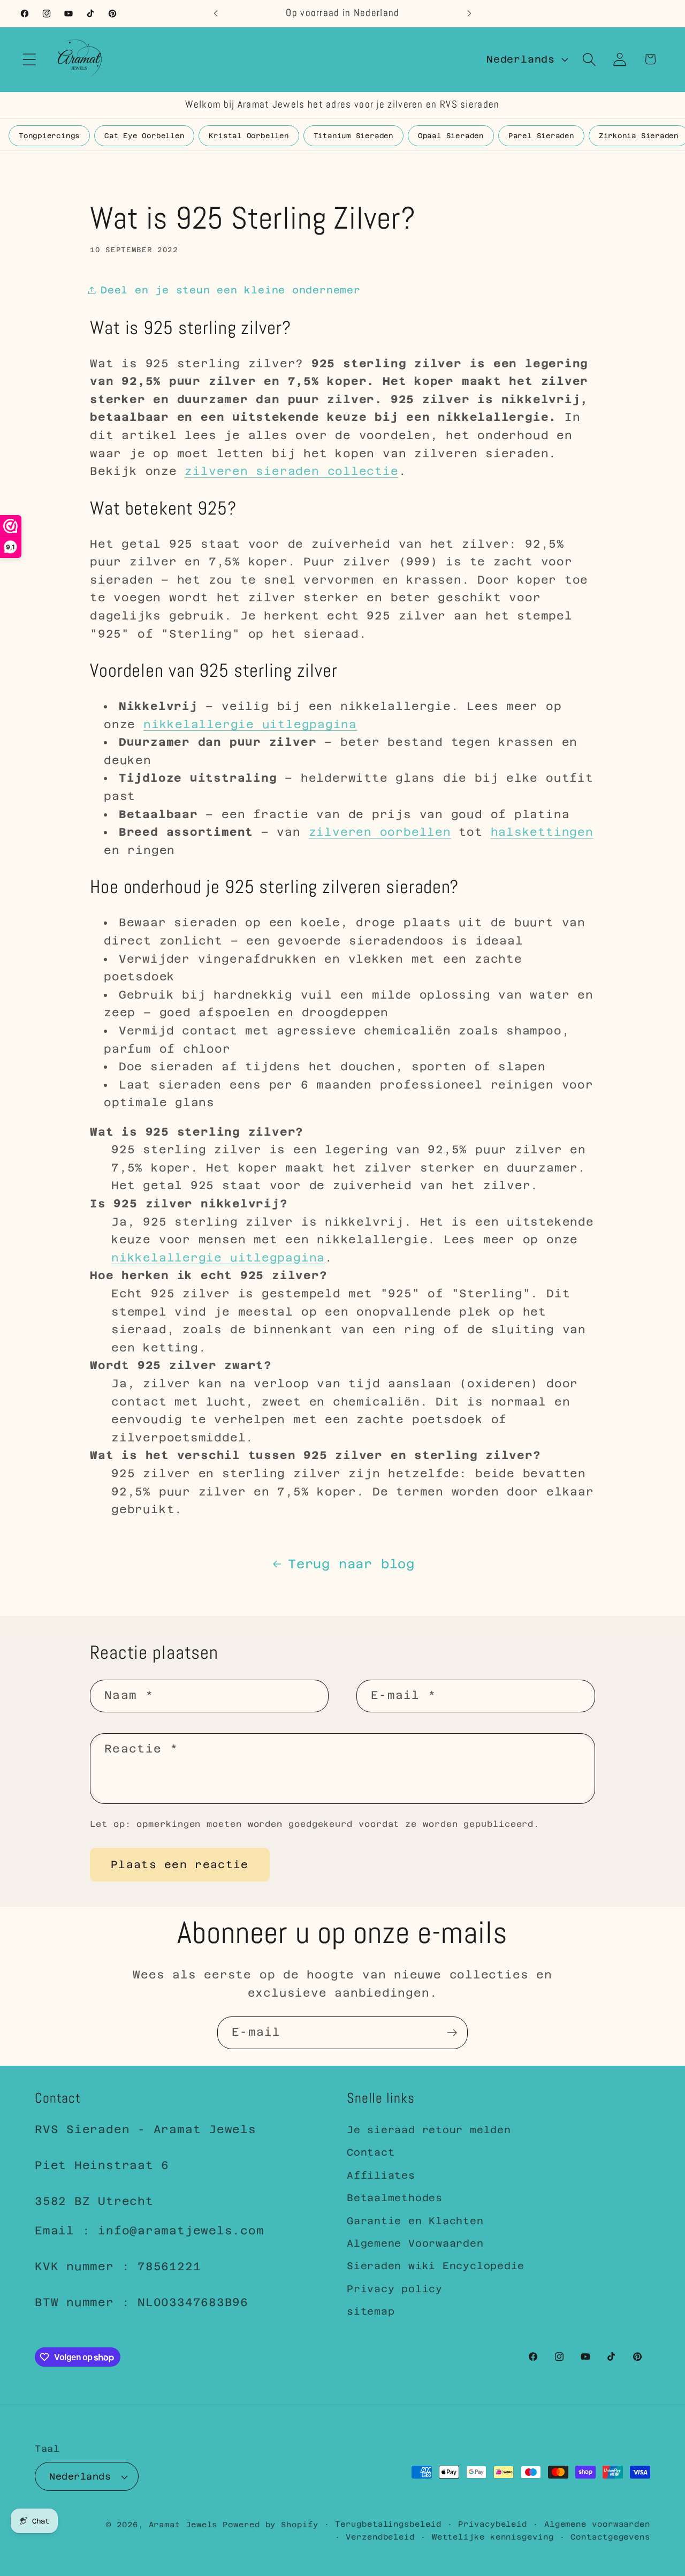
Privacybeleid (493, 2524)
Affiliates (381, 2175)
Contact (371, 2153)
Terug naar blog (351, 1564)
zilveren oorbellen (380, 832)
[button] (29, 59)
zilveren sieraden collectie (291, 471)
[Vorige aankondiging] (216, 13)
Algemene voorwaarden (597, 2524)
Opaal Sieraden (451, 136)
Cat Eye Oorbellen (144, 136)
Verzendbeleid (380, 2537)
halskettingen (542, 832)
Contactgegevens (610, 2537)
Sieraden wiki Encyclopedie (436, 2266)
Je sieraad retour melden (429, 2130)
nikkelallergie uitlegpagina (250, 724)
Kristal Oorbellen (249, 136)
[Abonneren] (452, 2033)
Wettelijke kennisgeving (493, 2537)
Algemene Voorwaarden (415, 2243)
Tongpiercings (49, 136)
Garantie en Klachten (415, 2221)
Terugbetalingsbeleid (388, 2524)
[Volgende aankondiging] (469, 13)
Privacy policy (395, 2289)
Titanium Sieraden (353, 136)
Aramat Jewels (186, 2525)
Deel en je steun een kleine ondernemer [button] (231, 290)
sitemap (371, 2311)
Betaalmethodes (395, 2198)
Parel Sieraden (541, 136)
